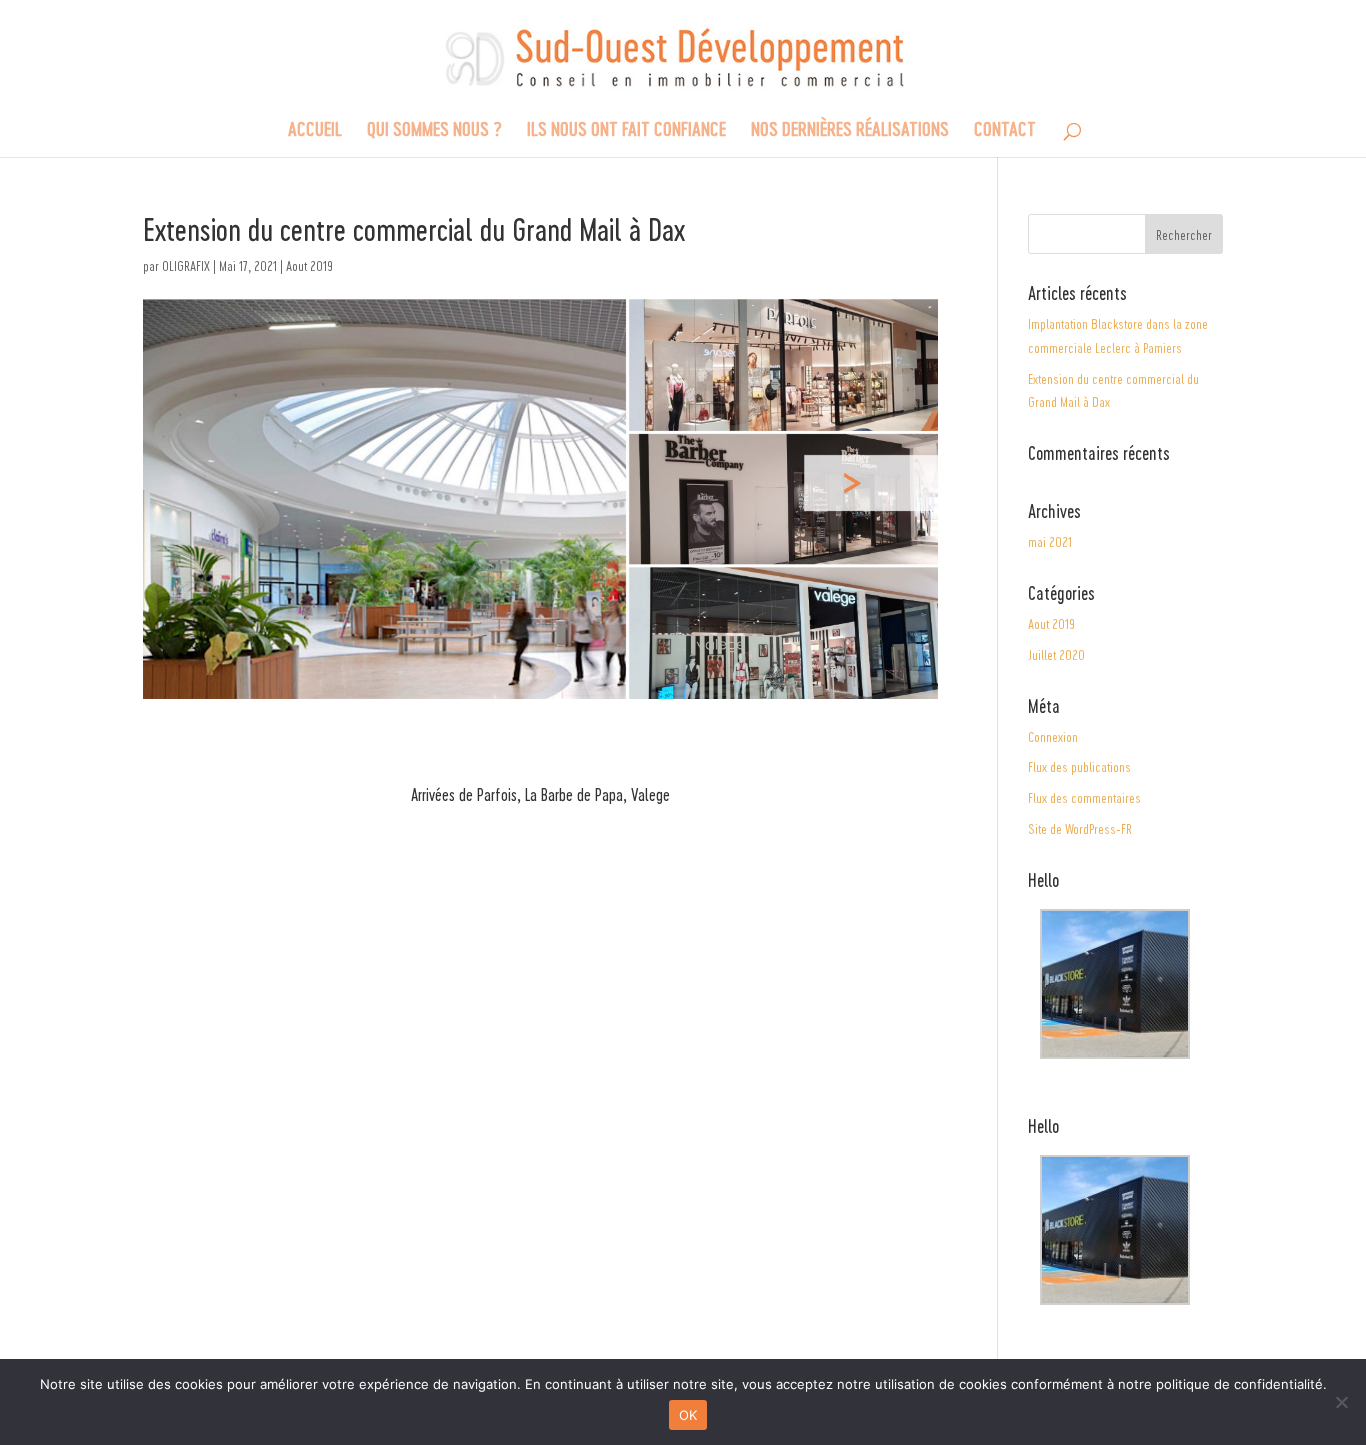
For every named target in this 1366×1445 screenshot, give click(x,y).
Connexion (1053, 736)
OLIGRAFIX (186, 265)
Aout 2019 (309, 265)
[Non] (1341, 1402)
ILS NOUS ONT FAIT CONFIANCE (626, 131)
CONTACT (1005, 131)
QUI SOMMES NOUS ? (434, 131)
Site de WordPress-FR (1080, 828)
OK (688, 1415)
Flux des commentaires (1084, 797)
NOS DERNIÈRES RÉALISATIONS (850, 131)
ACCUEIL (315, 131)
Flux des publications (1079, 766)
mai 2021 (1050, 541)
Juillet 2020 (1056, 654)
